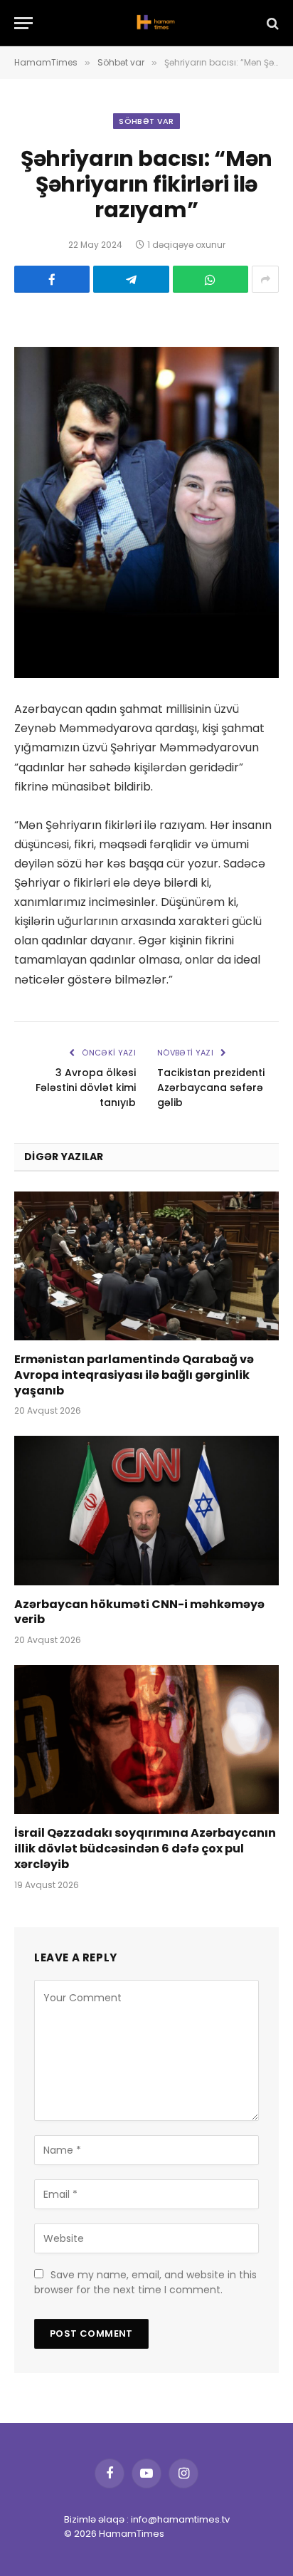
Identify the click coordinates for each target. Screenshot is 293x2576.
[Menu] (23, 23)
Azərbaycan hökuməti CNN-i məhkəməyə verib (139, 1612)
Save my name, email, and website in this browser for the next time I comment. (145, 2282)
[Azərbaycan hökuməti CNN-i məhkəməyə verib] (146, 1510)
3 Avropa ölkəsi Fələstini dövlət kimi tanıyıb (86, 1088)
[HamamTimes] (154, 23)
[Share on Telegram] (131, 279)
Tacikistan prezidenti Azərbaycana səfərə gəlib (211, 1088)
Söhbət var (146, 121)
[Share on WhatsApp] (211, 279)
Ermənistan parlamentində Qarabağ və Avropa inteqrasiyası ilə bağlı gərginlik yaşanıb (134, 1375)
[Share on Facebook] (52, 279)
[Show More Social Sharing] (265, 279)
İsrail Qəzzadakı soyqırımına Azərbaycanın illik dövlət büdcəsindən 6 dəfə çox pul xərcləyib (145, 1848)
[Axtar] (271, 23)
